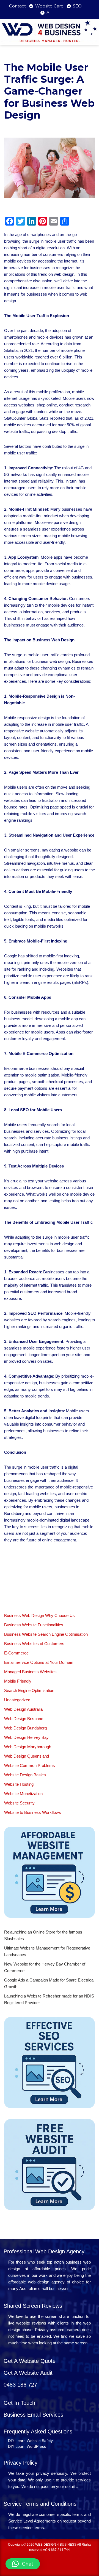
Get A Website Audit (28, 2373)
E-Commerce (16, 1653)
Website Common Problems (30, 1765)
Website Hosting (19, 1784)
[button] (23, 2564)
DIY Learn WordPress (27, 2446)
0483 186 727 (20, 2385)
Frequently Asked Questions (38, 2432)
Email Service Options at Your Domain (39, 1662)
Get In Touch (19, 2403)
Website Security (19, 1803)
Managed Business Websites (30, 1672)
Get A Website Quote (30, 2361)
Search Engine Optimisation (29, 1690)
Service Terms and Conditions (40, 2504)
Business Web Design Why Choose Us (39, 1615)
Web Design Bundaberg (25, 1728)
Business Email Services (33, 2415)
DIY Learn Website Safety (30, 2441)
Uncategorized (17, 1700)
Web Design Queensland (27, 1756)
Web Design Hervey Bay (26, 1737)
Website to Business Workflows (33, 1812)
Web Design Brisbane (24, 1719)
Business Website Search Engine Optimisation (46, 1634)
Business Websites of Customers (34, 1644)
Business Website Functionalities (34, 1625)
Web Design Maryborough (28, 1747)
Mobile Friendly (18, 1681)
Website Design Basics (25, 1775)
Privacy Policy (20, 2463)
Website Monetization (23, 1794)
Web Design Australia (23, 1709)
